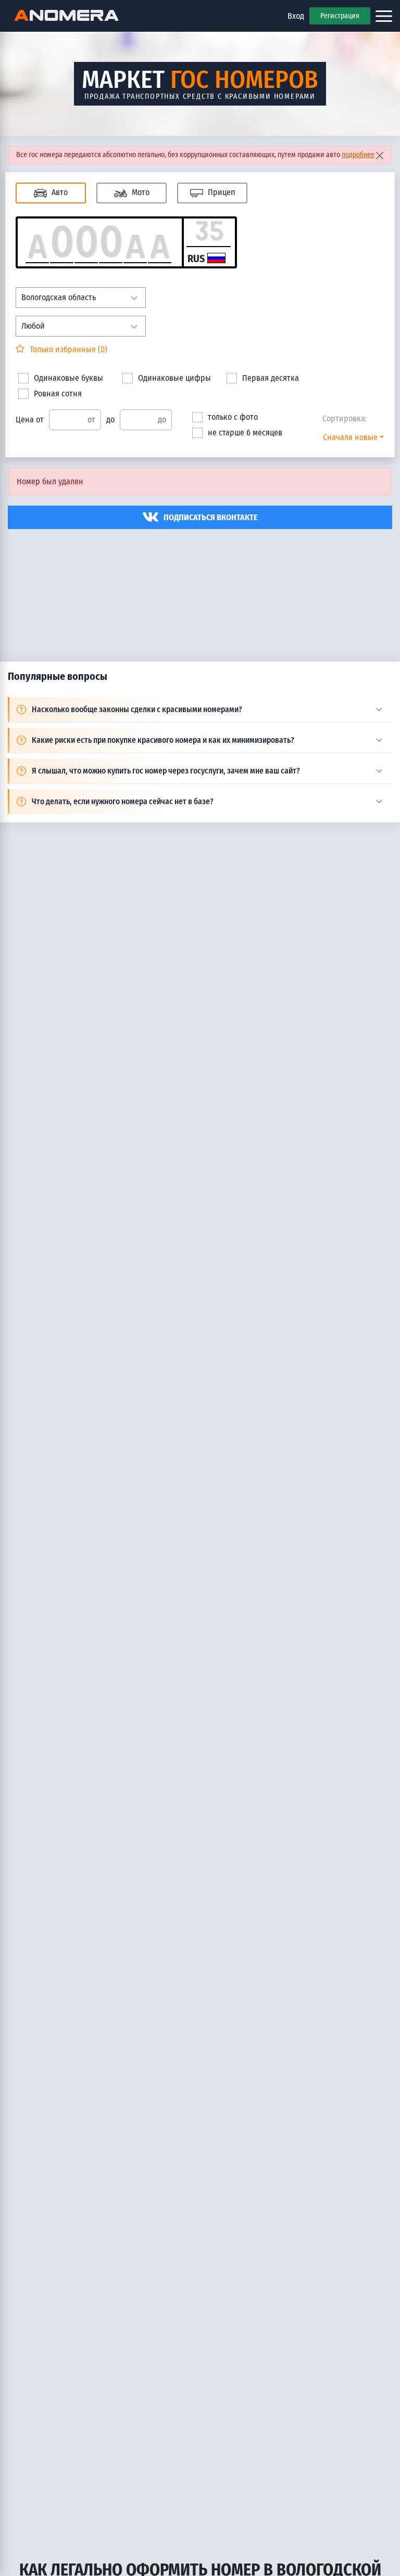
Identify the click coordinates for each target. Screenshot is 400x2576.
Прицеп (220, 192)
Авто (59, 192)
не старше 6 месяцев (245, 433)
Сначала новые (350, 437)
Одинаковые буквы (68, 378)
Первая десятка (271, 378)
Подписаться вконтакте (211, 517)
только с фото (233, 417)
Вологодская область (59, 297)
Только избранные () (67, 349)
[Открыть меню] (384, 16)
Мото (140, 192)
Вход (296, 16)
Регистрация (340, 16)
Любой (33, 326)
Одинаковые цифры (174, 378)
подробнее (358, 155)
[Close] (379, 155)
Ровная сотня (58, 394)
